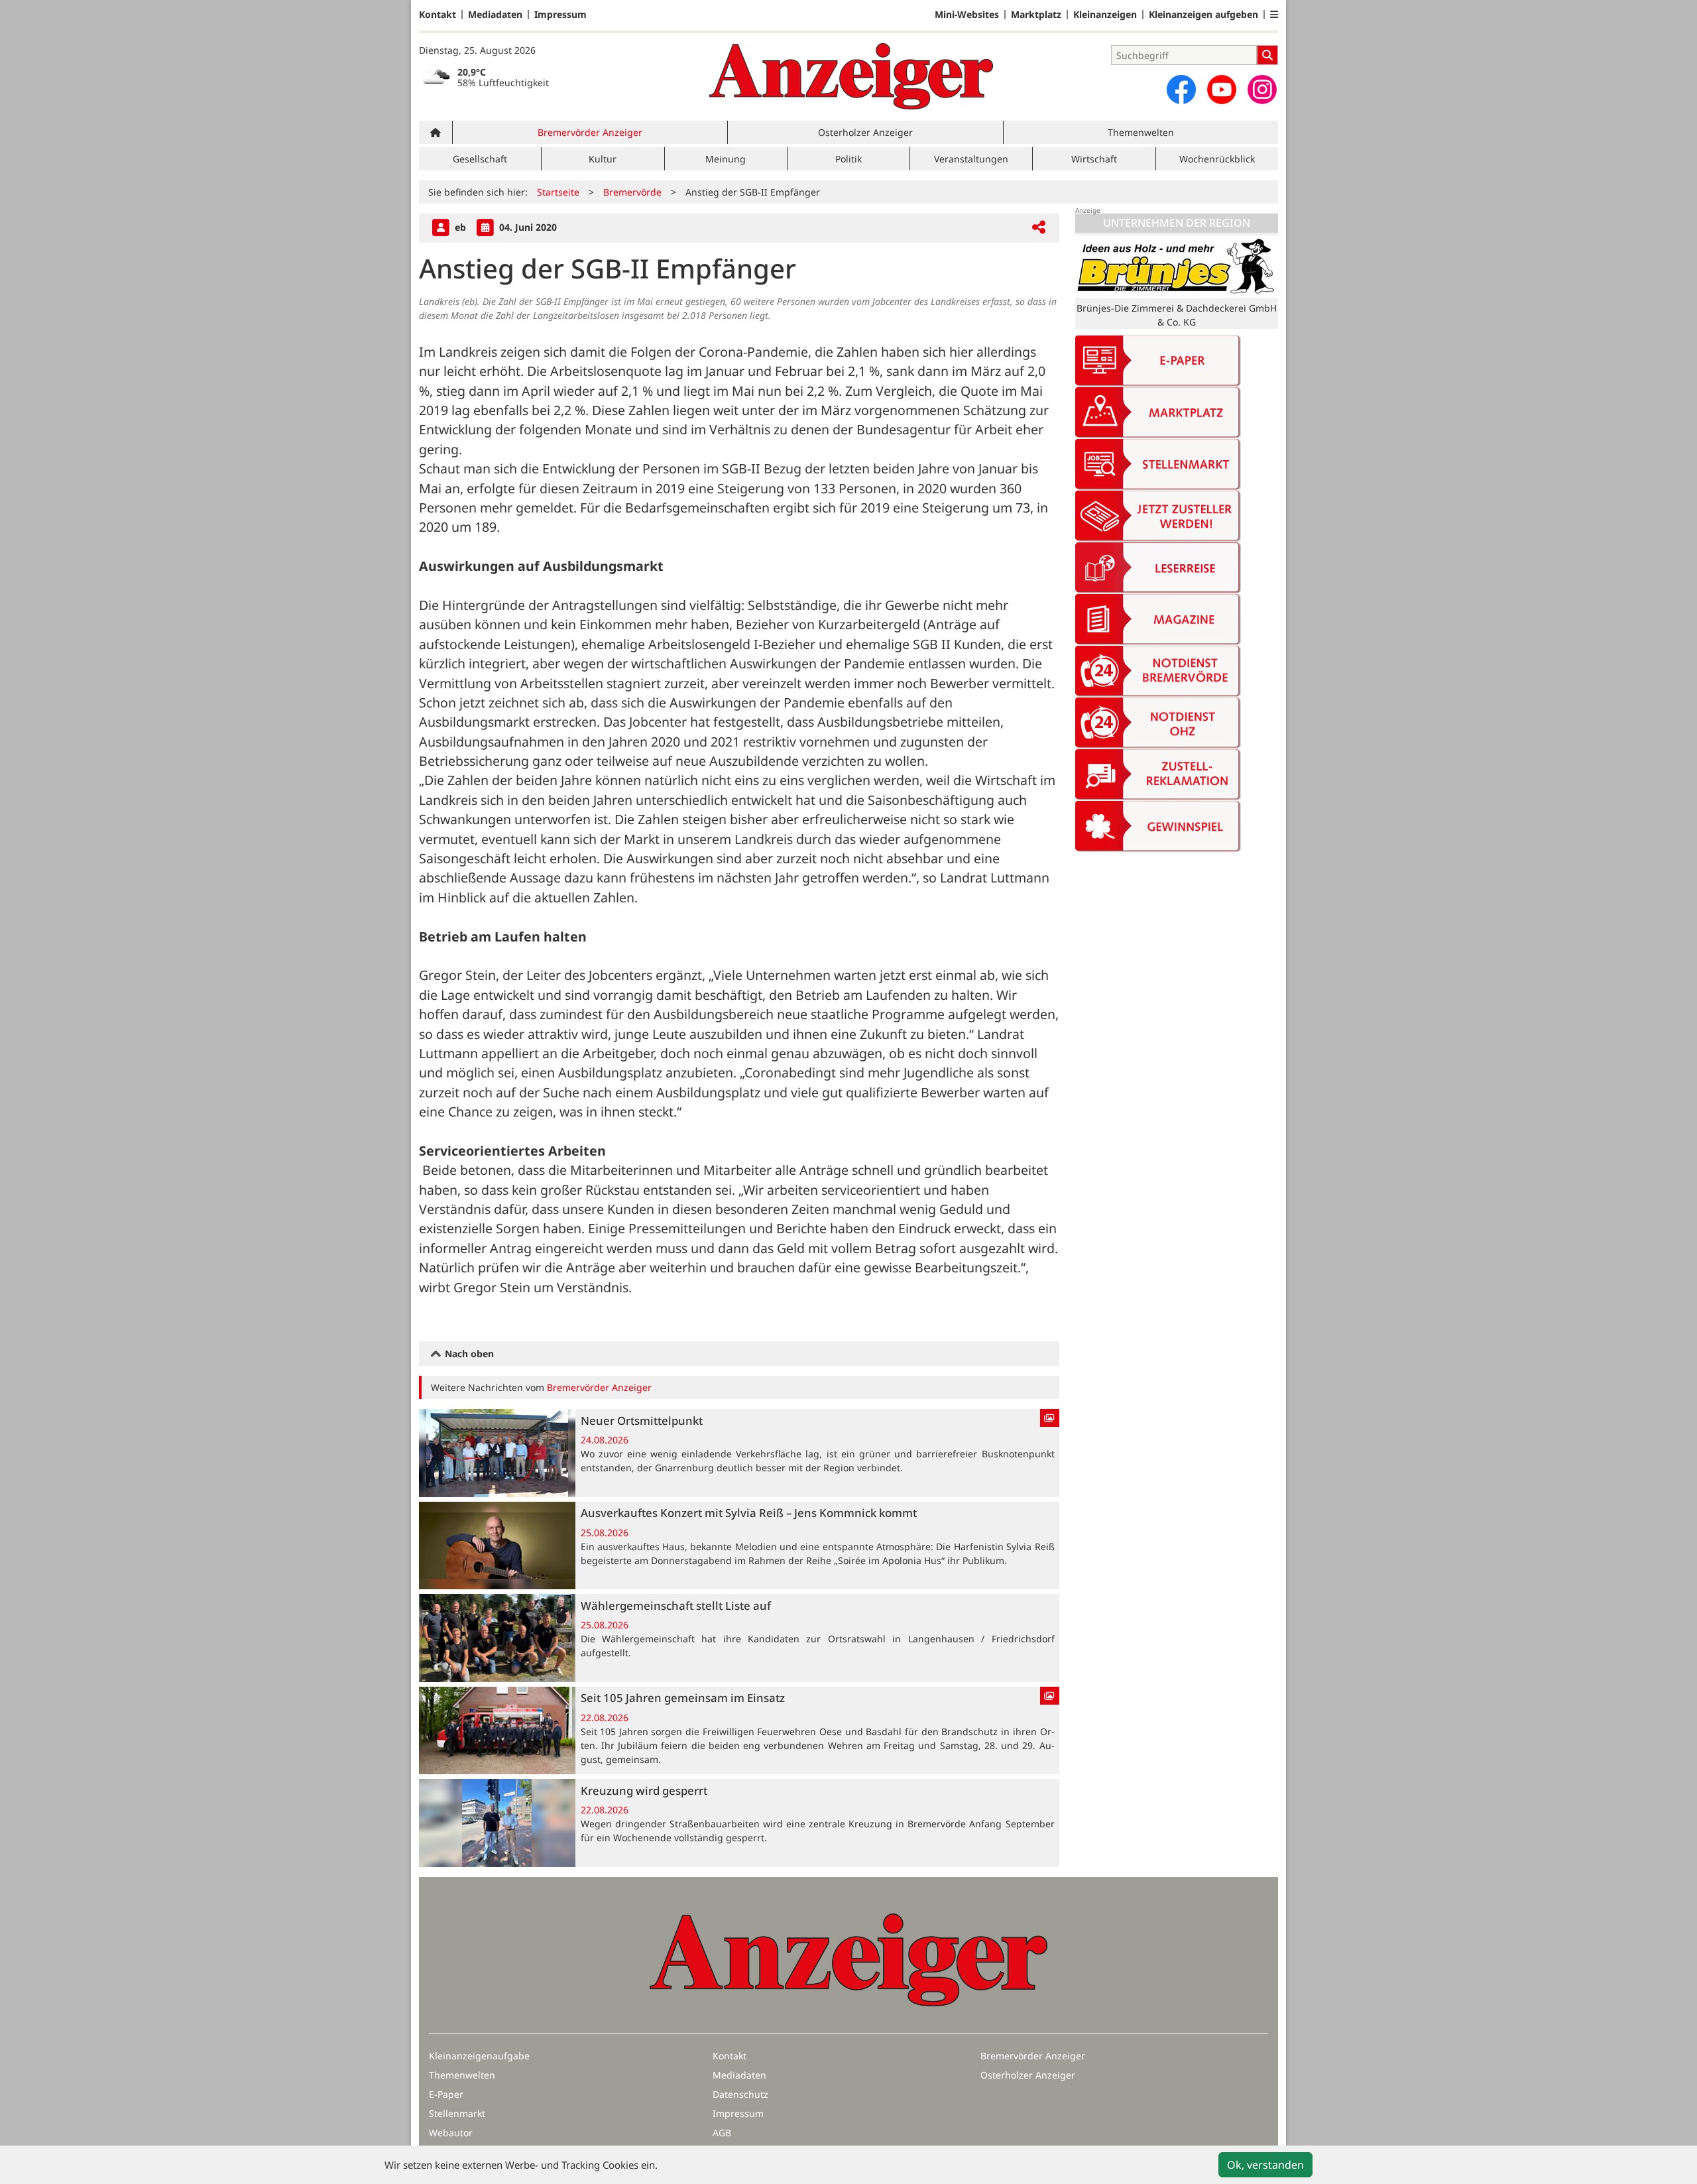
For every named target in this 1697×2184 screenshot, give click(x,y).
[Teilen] (1039, 228)
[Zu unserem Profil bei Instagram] (1262, 90)
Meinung (726, 159)
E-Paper (446, 2094)
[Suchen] (1267, 55)
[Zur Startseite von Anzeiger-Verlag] (851, 76)
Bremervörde (632, 192)
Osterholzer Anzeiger (865, 132)
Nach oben (468, 1354)
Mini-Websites (967, 15)
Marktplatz (1036, 15)
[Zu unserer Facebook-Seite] (1181, 90)
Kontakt (438, 15)
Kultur (603, 159)
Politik (848, 159)
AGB (722, 2133)
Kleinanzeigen (1105, 15)
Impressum (560, 15)
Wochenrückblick (1217, 159)
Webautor (451, 2133)
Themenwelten (1141, 132)
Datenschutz (740, 2094)
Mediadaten (495, 15)
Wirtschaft (1094, 159)
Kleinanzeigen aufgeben (1203, 15)
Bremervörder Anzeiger (590, 132)
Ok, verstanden (1265, 2165)
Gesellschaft (480, 159)
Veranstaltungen (971, 159)
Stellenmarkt (457, 2113)
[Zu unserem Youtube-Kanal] (1222, 90)
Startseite (558, 192)
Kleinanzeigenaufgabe (479, 2056)
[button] (1274, 15)
